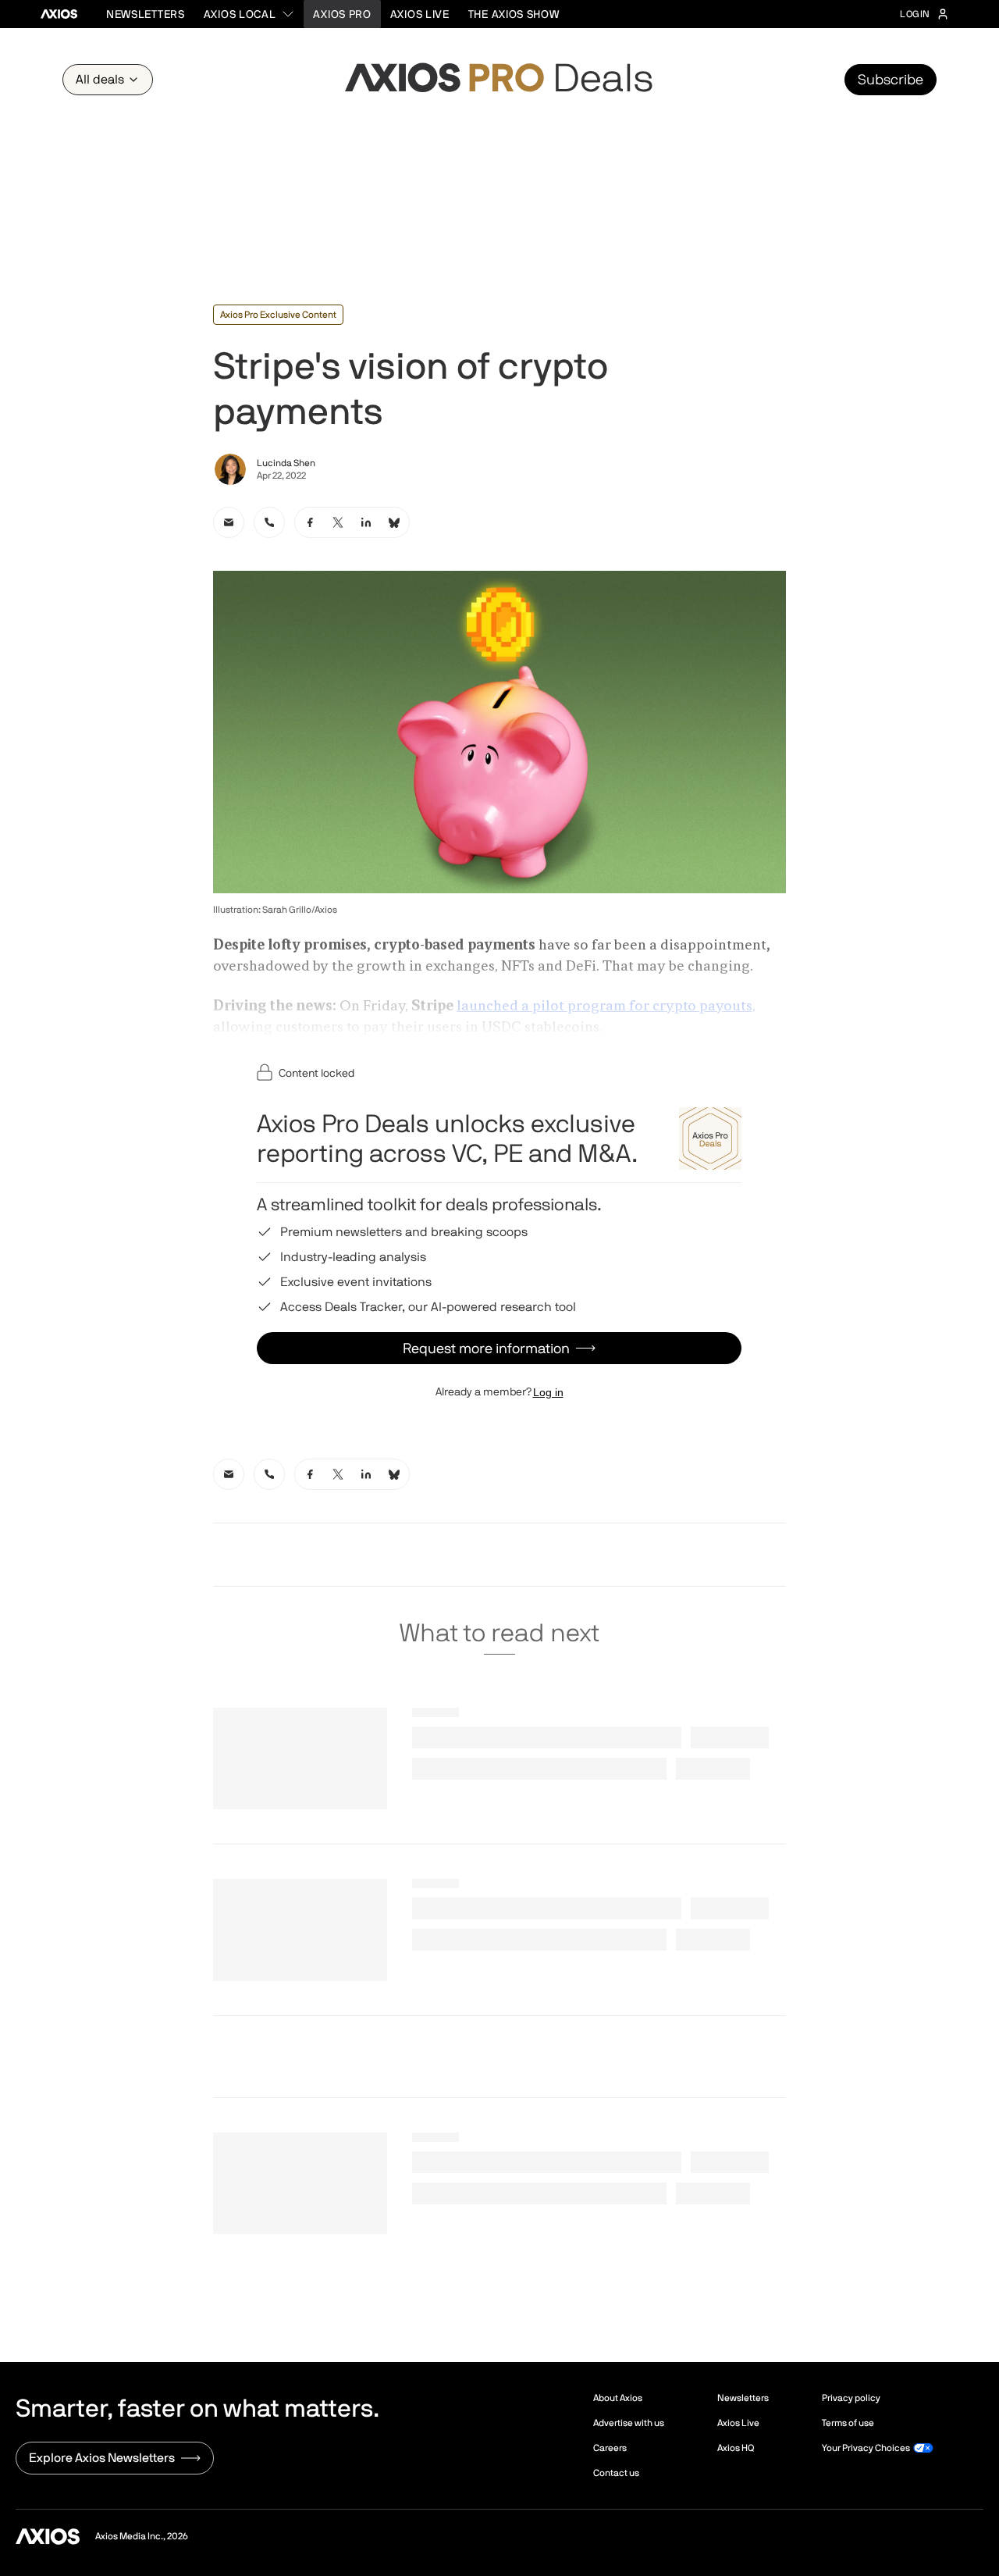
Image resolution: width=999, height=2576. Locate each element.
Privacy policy (851, 2398)
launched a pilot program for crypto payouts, (606, 1007)
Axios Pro (342, 14)
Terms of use (848, 2423)
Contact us (616, 2473)
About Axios (618, 2398)
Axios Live (420, 14)
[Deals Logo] (499, 80)
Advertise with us (629, 2423)
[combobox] (249, 14)
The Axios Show (514, 14)
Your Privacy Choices (866, 2448)
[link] (229, 522)
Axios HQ (736, 2448)
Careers (610, 2448)
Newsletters (146, 14)
